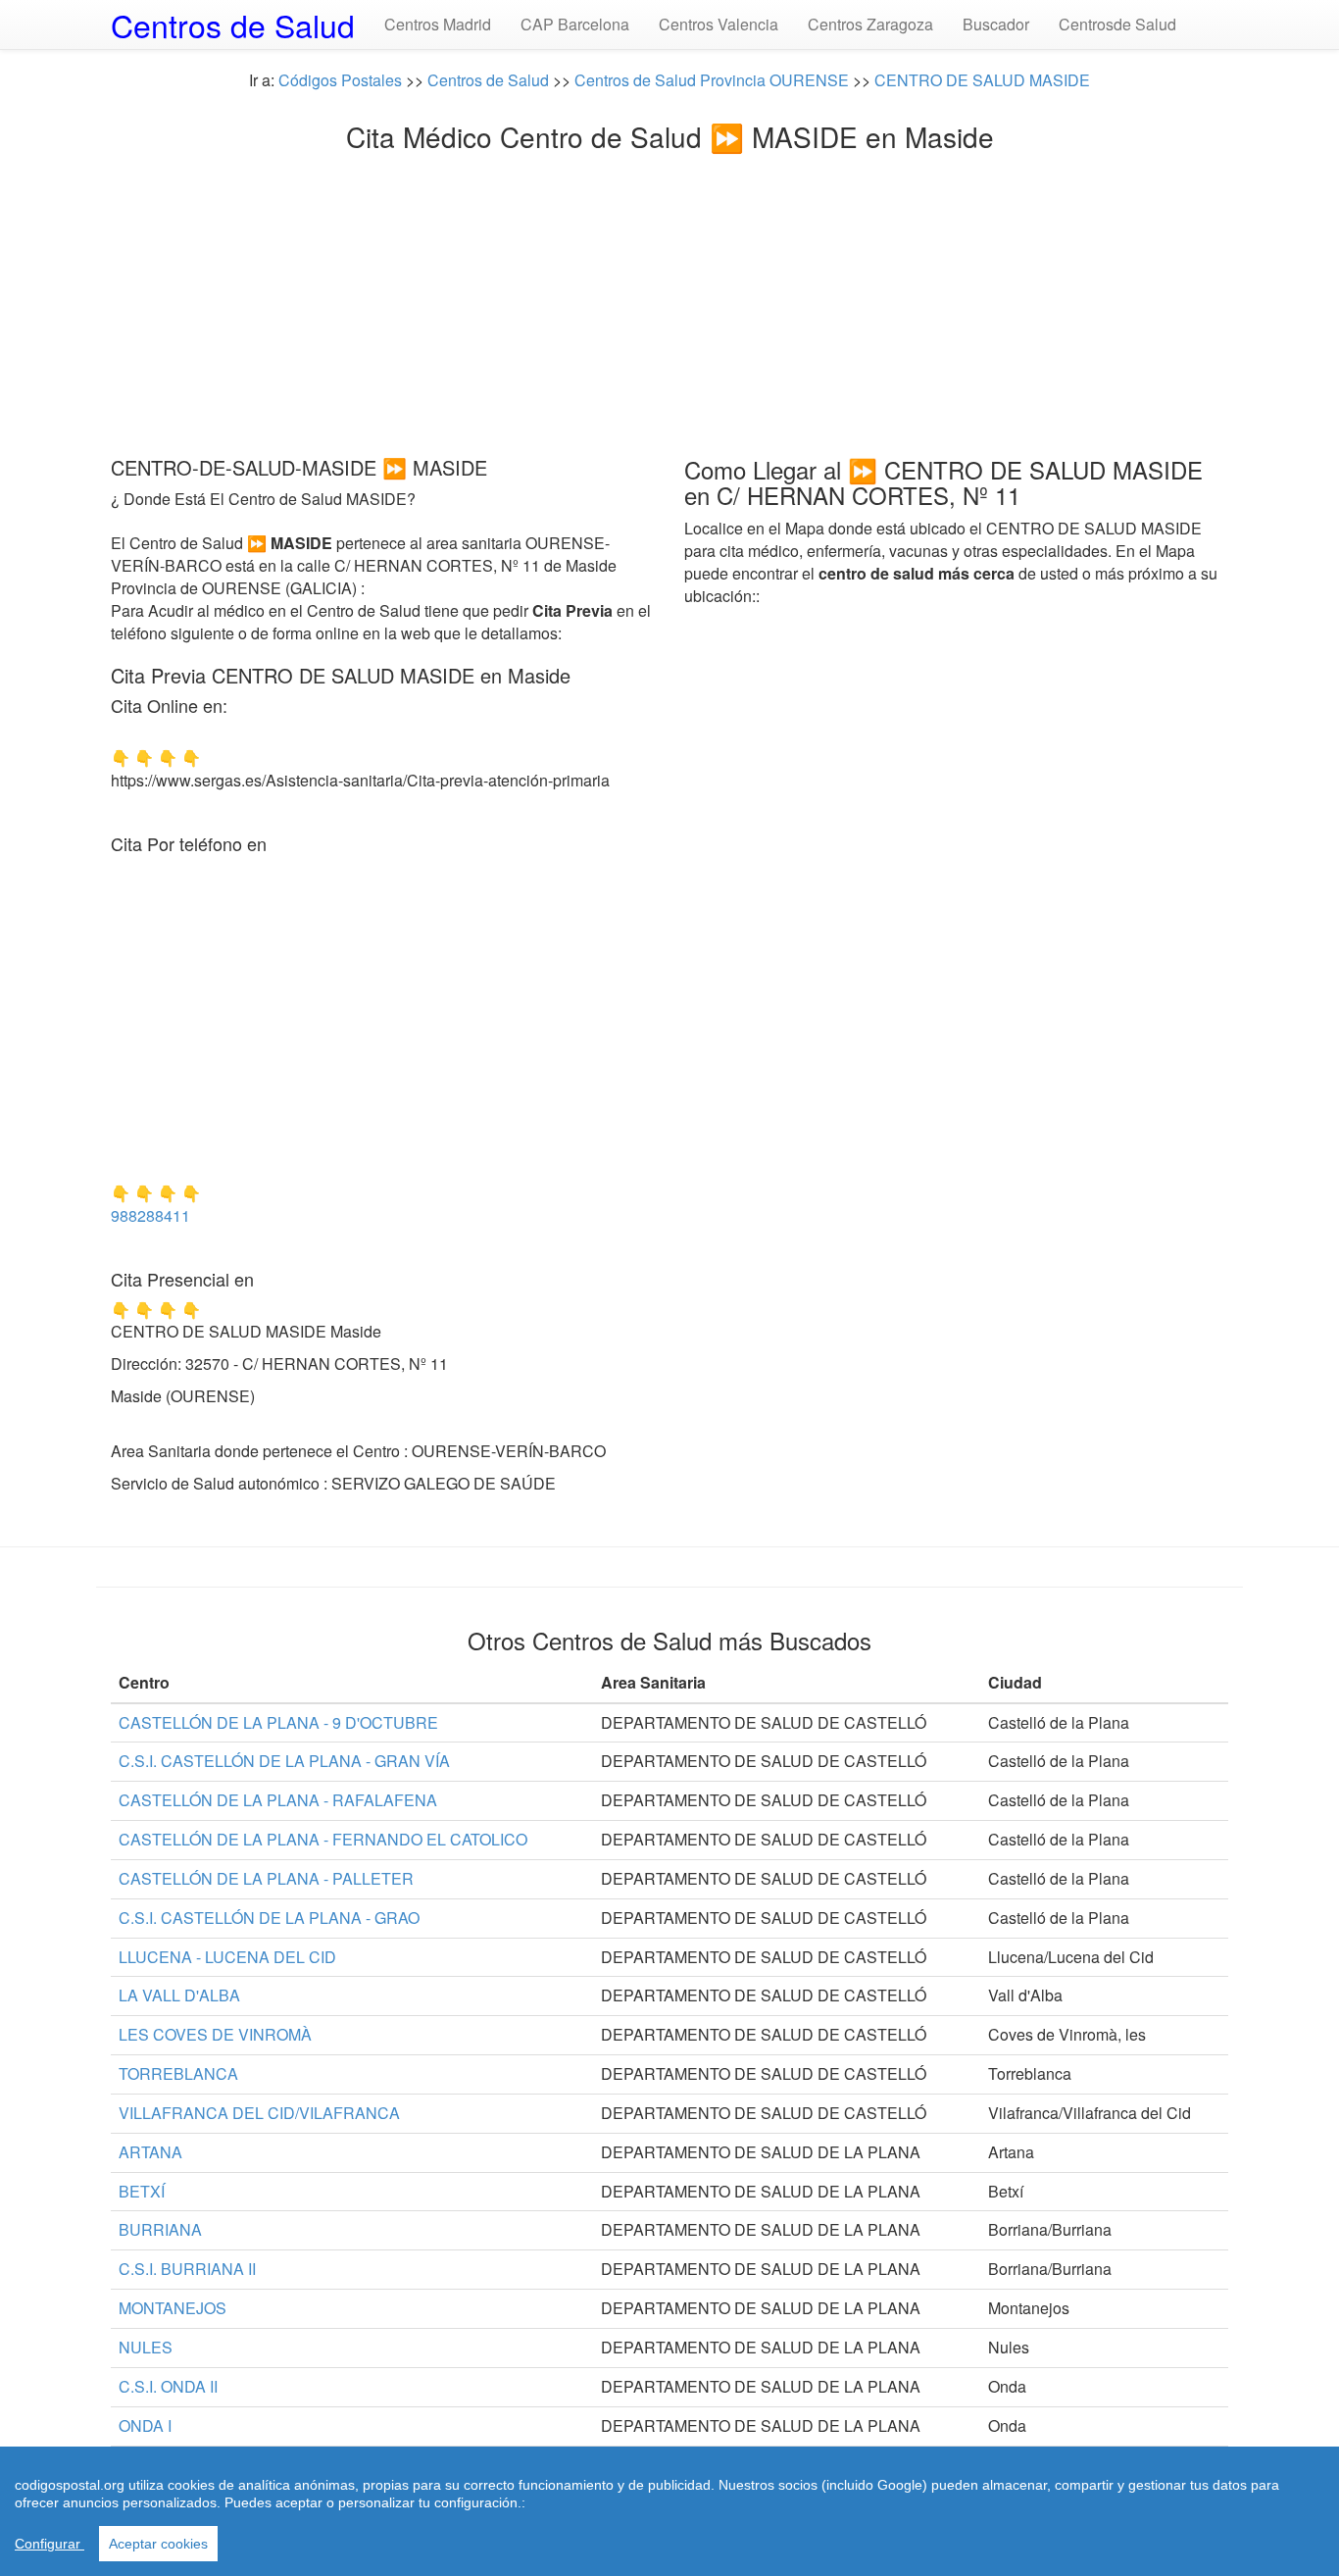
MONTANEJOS (173, 2308)
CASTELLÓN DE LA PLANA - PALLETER (266, 1878)
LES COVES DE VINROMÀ (215, 2034)
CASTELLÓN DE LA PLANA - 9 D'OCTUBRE (278, 1722)
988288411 (150, 1215)
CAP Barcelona (575, 24)
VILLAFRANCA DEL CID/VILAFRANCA (259, 2113)
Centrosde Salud (1117, 24)
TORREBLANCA (178, 2073)
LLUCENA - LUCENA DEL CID (227, 1957)
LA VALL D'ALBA (179, 1995)
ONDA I (145, 2425)
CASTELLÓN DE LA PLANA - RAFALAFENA (278, 1800)
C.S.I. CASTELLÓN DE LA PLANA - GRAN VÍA (284, 1761)
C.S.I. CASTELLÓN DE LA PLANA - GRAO (269, 1918)
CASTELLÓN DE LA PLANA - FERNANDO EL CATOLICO (323, 1839)
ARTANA (150, 2152)
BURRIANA (160, 2229)
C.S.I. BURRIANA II (187, 2269)
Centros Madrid (438, 24)
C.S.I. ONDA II (168, 2386)
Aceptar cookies (158, 2544)
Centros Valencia (719, 24)
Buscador (996, 24)
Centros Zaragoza (870, 24)
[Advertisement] (669, 299)
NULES (146, 2347)
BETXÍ (142, 2191)
